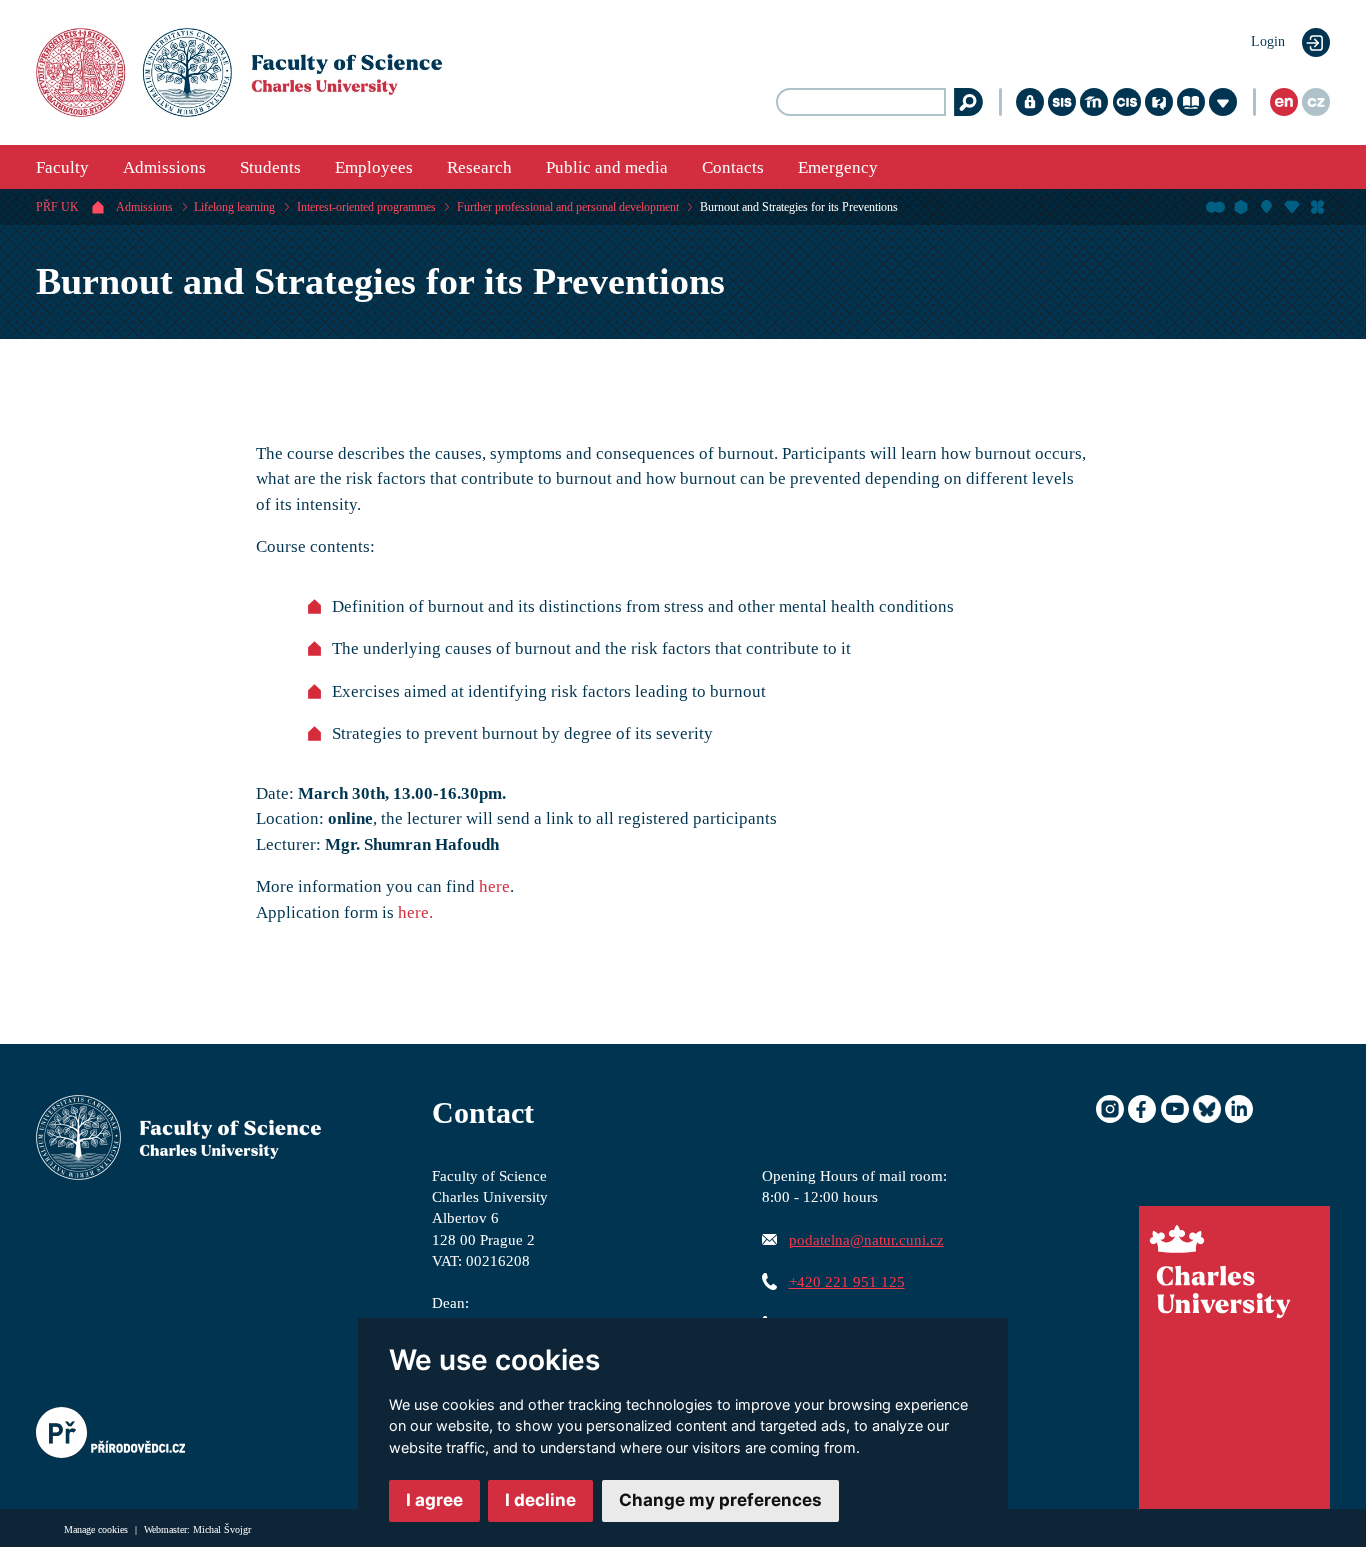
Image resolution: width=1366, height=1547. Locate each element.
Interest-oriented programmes (366, 207)
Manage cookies (97, 1529)
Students (270, 167)
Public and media (607, 167)
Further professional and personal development (568, 207)
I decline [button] (540, 1500)
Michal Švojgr (222, 1529)
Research (479, 167)
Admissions (164, 167)
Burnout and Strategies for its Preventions (799, 207)
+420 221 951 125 (847, 1281)
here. (415, 912)
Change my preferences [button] (720, 1500)
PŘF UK (57, 207)
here (494, 886)
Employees (374, 167)
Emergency (838, 167)
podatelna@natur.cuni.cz (866, 1239)
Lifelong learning (234, 207)
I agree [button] (434, 1500)
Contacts (733, 167)
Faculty (62, 167)
